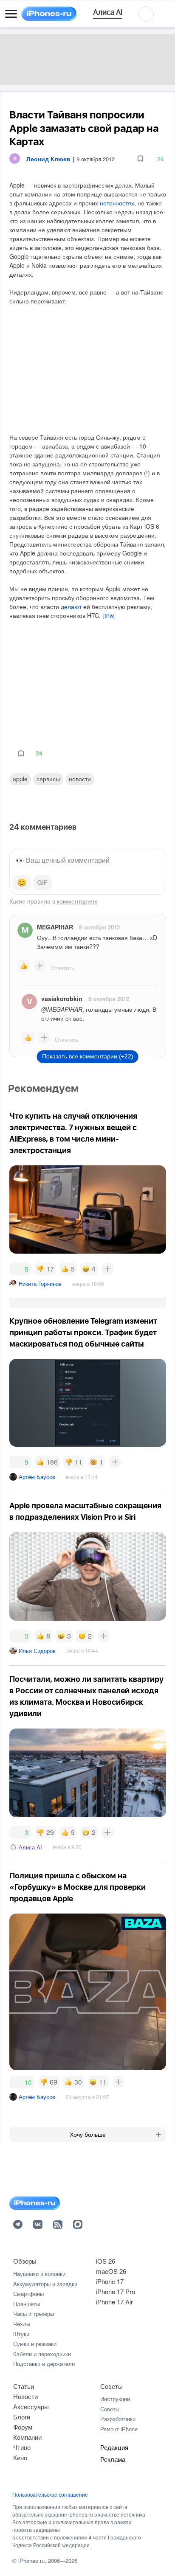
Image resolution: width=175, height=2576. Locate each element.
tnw (109, 616)
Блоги (22, 2417)
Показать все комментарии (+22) (88, 1056)
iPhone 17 (110, 2281)
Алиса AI (30, 1847)
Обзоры (25, 2261)
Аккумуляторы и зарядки (45, 2284)
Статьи (24, 2386)
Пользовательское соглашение (50, 2495)
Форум (23, 2427)
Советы (111, 2386)
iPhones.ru (31, 2561)
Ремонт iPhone (119, 2429)
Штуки (21, 2334)
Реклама (113, 2459)
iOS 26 (106, 2261)
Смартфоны (28, 2294)
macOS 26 (111, 2271)
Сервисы (48, 779)
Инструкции (115, 2399)
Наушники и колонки (39, 2274)
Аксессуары (31, 2406)
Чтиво (22, 2447)
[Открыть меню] (11, 14)
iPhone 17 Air (114, 2302)
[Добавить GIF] (42, 883)
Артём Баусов (37, 1477)
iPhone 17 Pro (116, 2291)
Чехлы (22, 2324)
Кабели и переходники (42, 2354)
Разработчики (118, 2419)
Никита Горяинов (40, 1284)
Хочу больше (88, 2135)
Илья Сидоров (37, 1651)
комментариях (77, 901)
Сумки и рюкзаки (35, 2344)
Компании (27, 2437)
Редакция (114, 2447)
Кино (20, 2457)
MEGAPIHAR (55, 927)
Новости (80, 779)
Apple (20, 779)
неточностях (117, 203)
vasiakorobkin (62, 999)
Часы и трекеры (34, 2314)
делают (71, 606)
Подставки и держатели (44, 2364)
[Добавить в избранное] (140, 159)
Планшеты (27, 2304)
